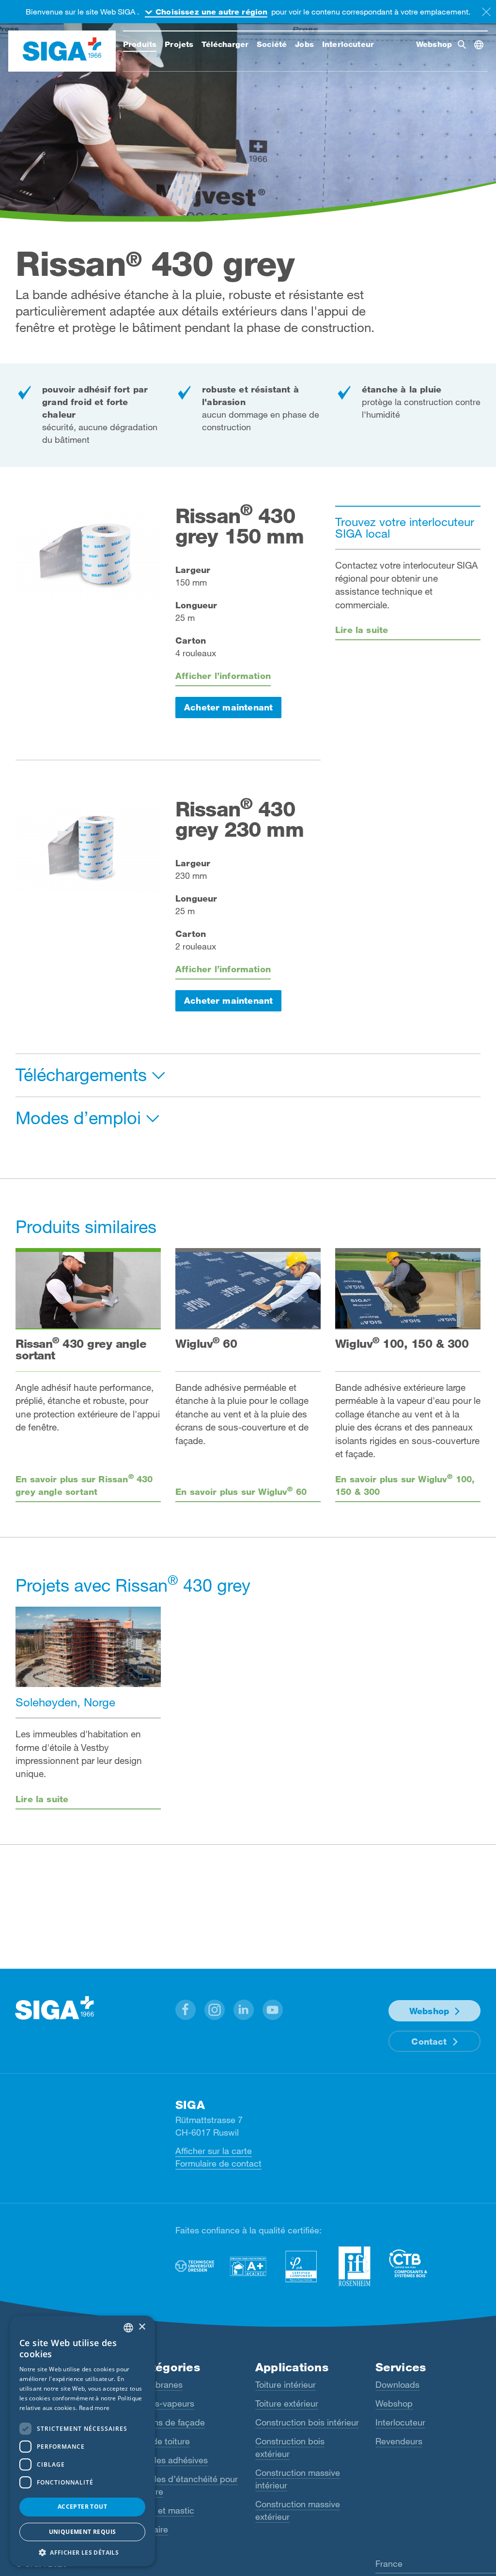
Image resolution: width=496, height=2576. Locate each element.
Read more (94, 2408)
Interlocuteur (400, 2422)
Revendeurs (399, 2441)
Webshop (429, 2011)
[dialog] (82, 2441)
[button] (186, 2010)
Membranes (159, 2384)
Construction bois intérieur (307, 2422)
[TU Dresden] (195, 2266)
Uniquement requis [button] (83, 2532)
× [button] (142, 2327)
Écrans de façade (170, 2422)
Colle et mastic (165, 2510)
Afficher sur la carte (214, 2151)
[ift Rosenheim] (355, 2266)
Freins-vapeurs (165, 2403)
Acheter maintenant (228, 707)
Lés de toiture (163, 2441)
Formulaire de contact (218, 2163)
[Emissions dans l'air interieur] (248, 2266)
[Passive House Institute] (301, 2266)
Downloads (397, 2384)
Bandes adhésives (172, 2460)
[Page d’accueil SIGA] (62, 51)
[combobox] (128, 2328)
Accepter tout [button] (82, 2507)
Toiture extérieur (287, 2403)
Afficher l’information (223, 676)
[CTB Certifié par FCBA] (408, 2263)
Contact (429, 2041)
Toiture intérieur (286, 2384)
